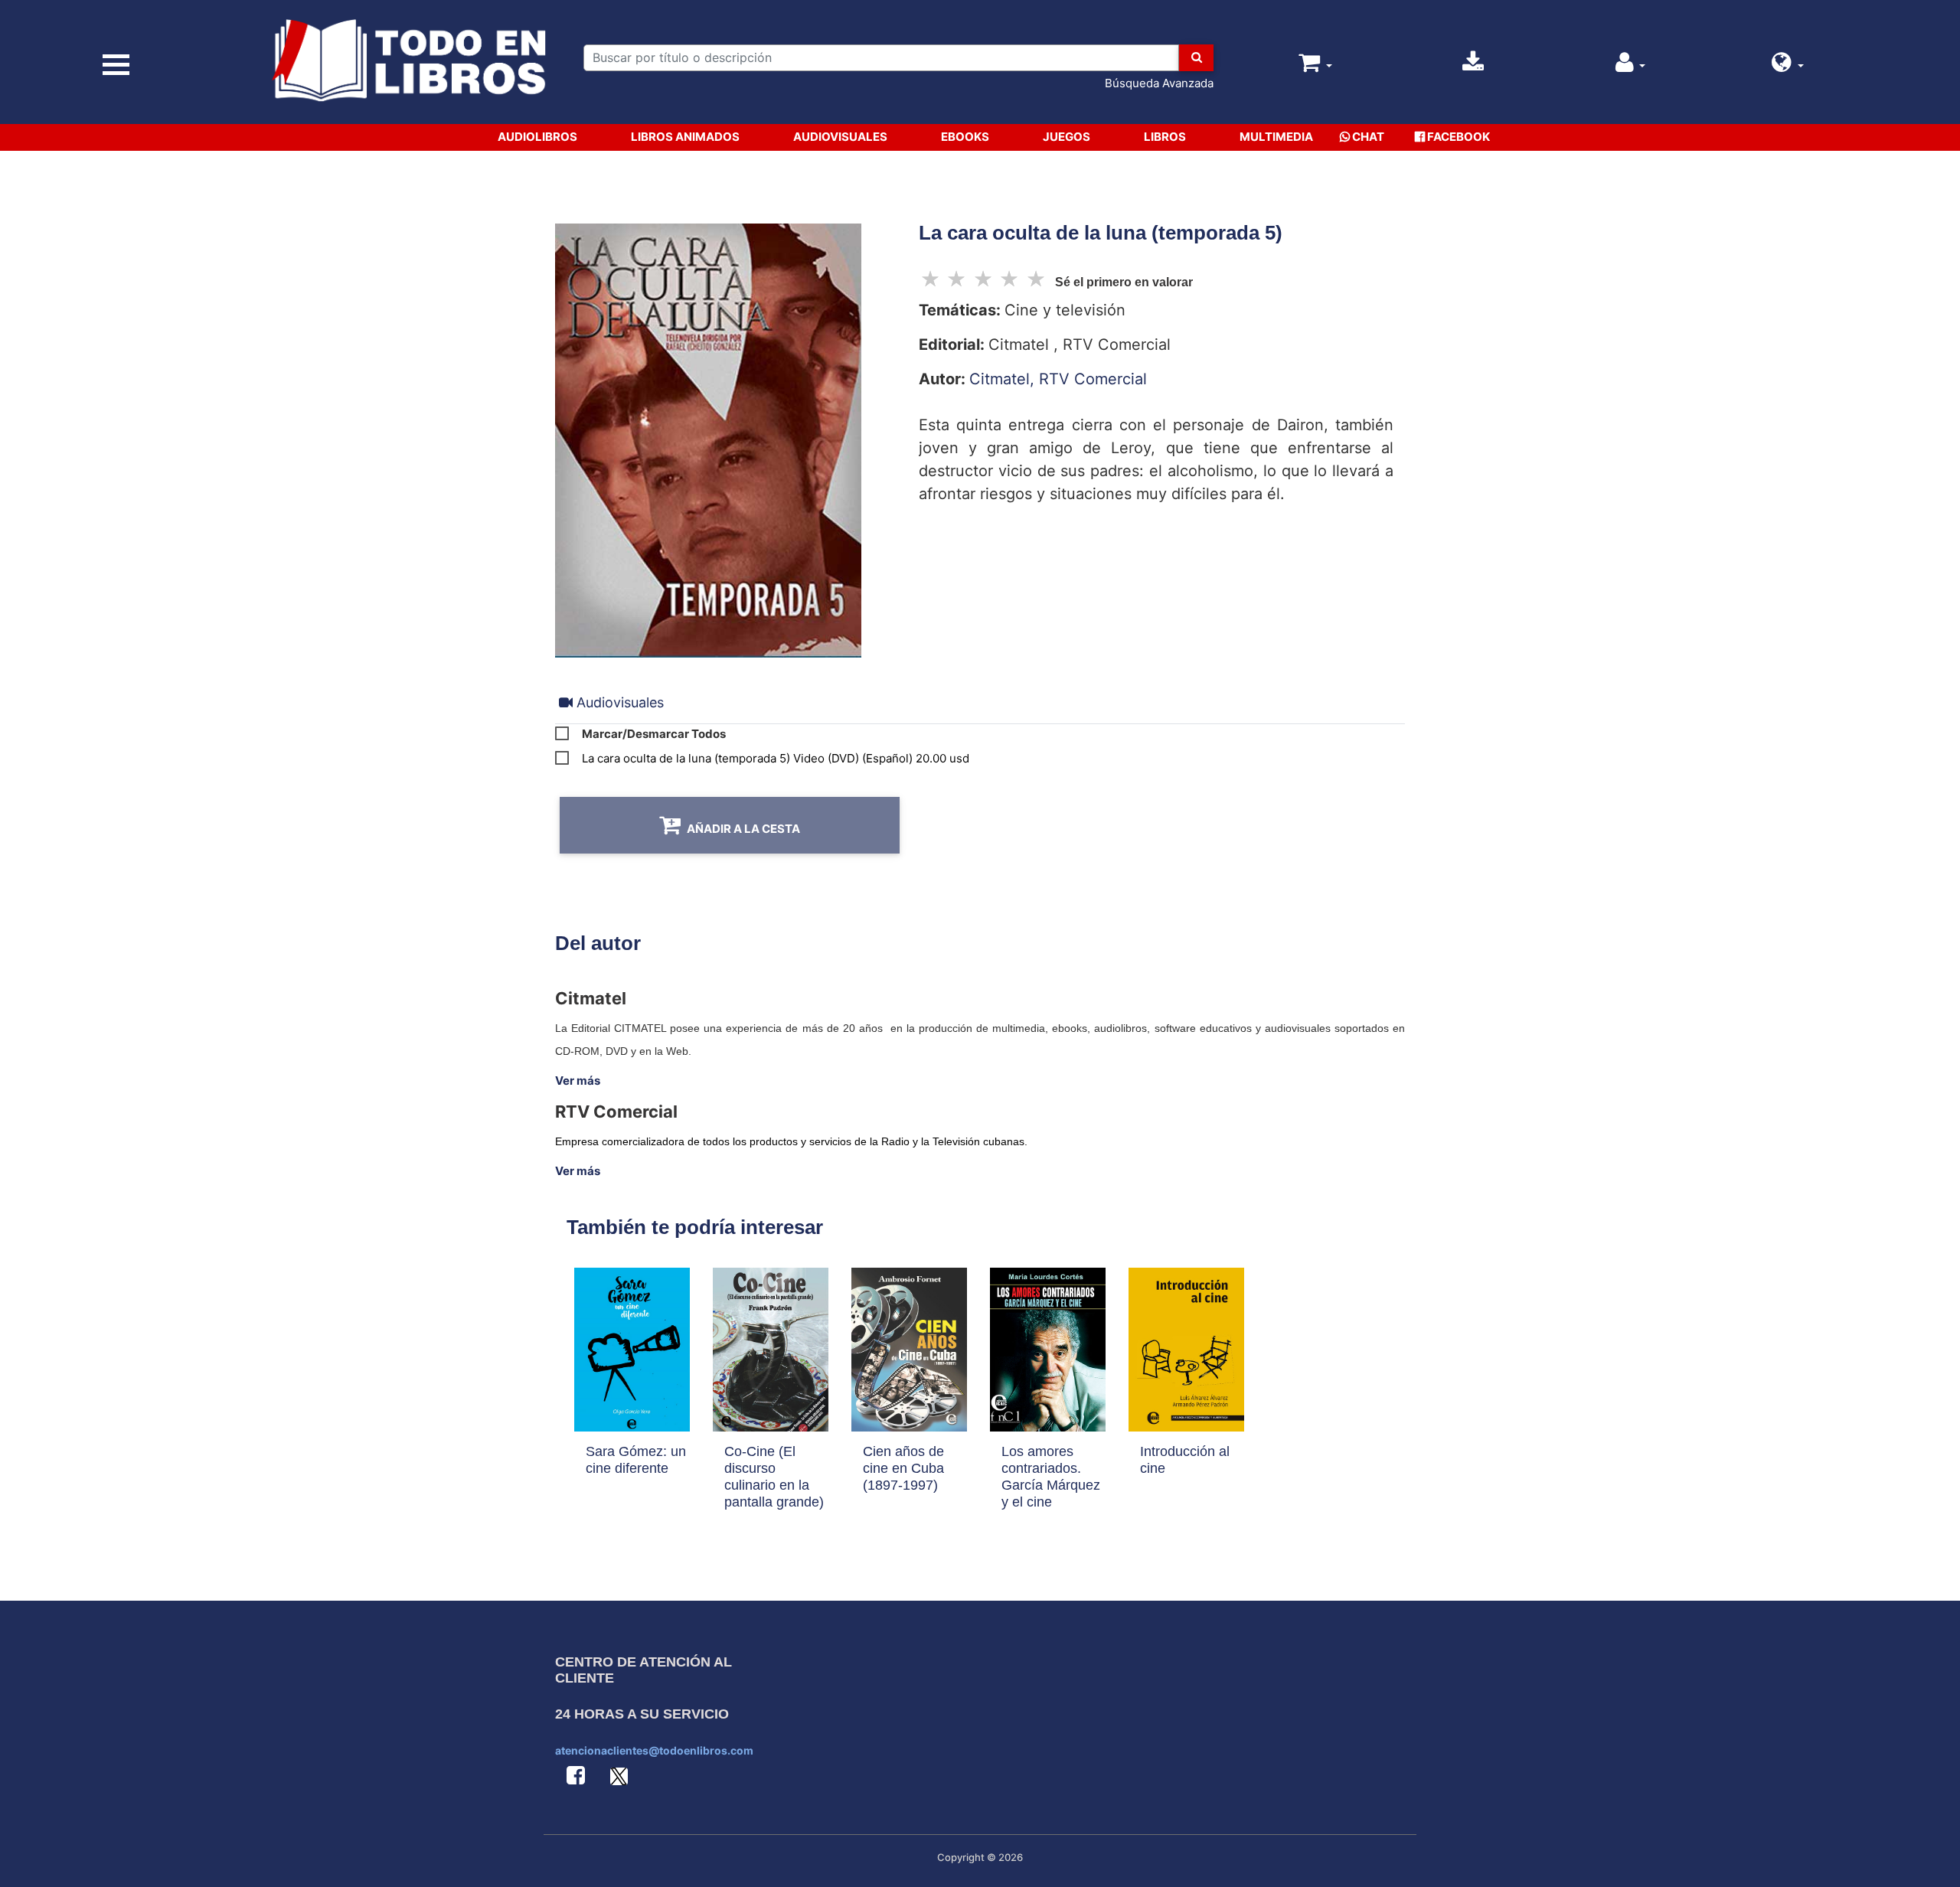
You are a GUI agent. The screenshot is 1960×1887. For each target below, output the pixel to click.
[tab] (611, 702)
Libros (1165, 137)
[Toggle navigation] (116, 65)
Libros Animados (685, 137)
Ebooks (965, 137)
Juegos (1067, 137)
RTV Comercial (1093, 379)
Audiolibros (537, 137)
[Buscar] (1196, 58)
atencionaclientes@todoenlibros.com (654, 1750)
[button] (1788, 66)
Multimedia (1276, 137)
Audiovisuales (840, 137)
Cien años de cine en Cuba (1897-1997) (903, 1468)
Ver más (578, 1081)
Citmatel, (1004, 379)
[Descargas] (1473, 66)
